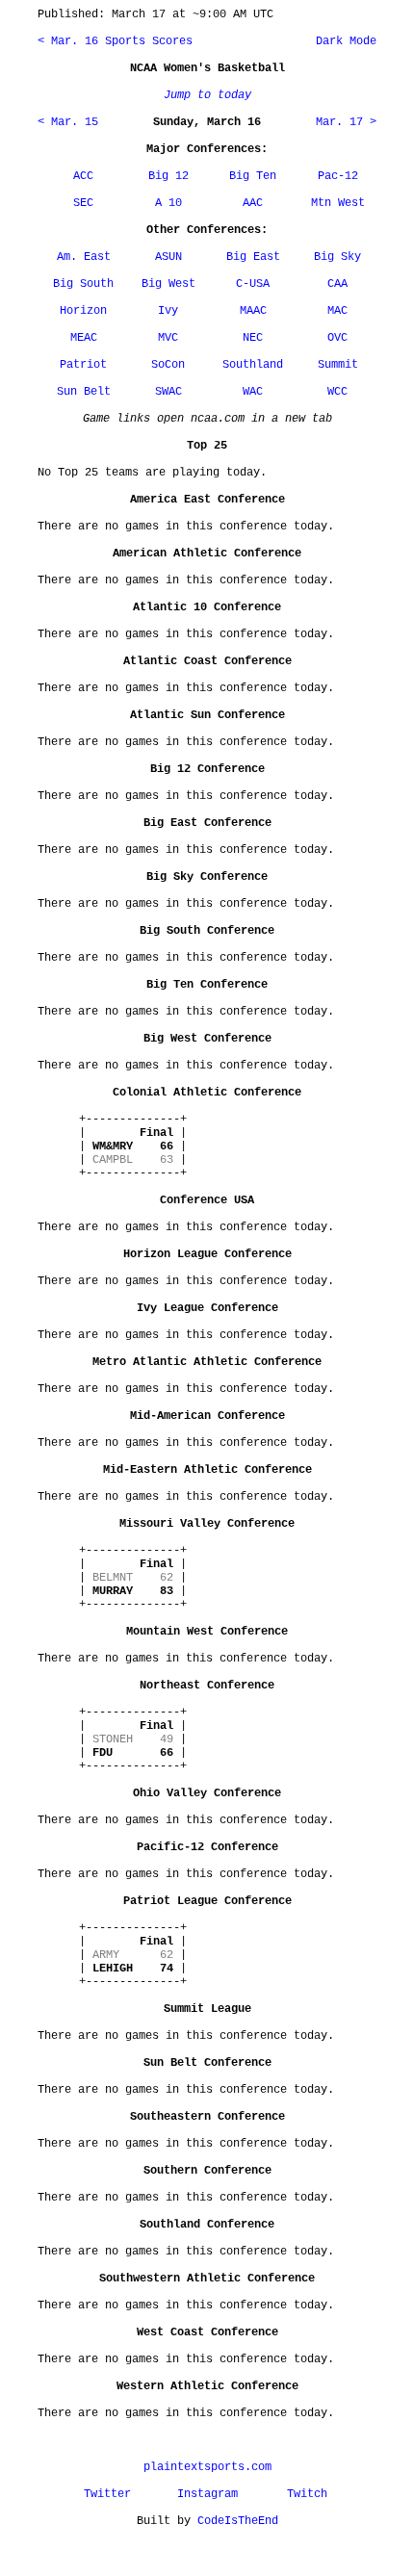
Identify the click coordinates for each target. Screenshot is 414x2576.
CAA (337, 284)
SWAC (168, 392)
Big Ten (253, 176)
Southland (253, 365)
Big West (168, 284)
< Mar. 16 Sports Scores (115, 41)
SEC (83, 203)
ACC (83, 176)
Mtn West (338, 203)
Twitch (307, 2494)
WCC (337, 392)
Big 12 (168, 176)
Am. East (84, 257)
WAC (253, 392)
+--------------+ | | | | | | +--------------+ (133, 1146)
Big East (253, 257)
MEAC (84, 338)
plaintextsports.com (207, 2467)
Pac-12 (338, 176)
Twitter (107, 2494)
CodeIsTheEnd (238, 2521)
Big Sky (337, 257)
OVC (337, 338)
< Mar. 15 (68, 122)
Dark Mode (343, 41)
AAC (253, 203)
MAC (337, 311)
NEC (253, 338)
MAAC (253, 311)
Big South (83, 284)
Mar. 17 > (346, 122)
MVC (168, 338)
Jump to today (207, 95)
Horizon (83, 311)
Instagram (207, 2494)
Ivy (168, 311)
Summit (338, 365)
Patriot (83, 365)
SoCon (168, 365)
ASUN (168, 257)
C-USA (253, 284)
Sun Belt (84, 392)
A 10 (168, 203)
